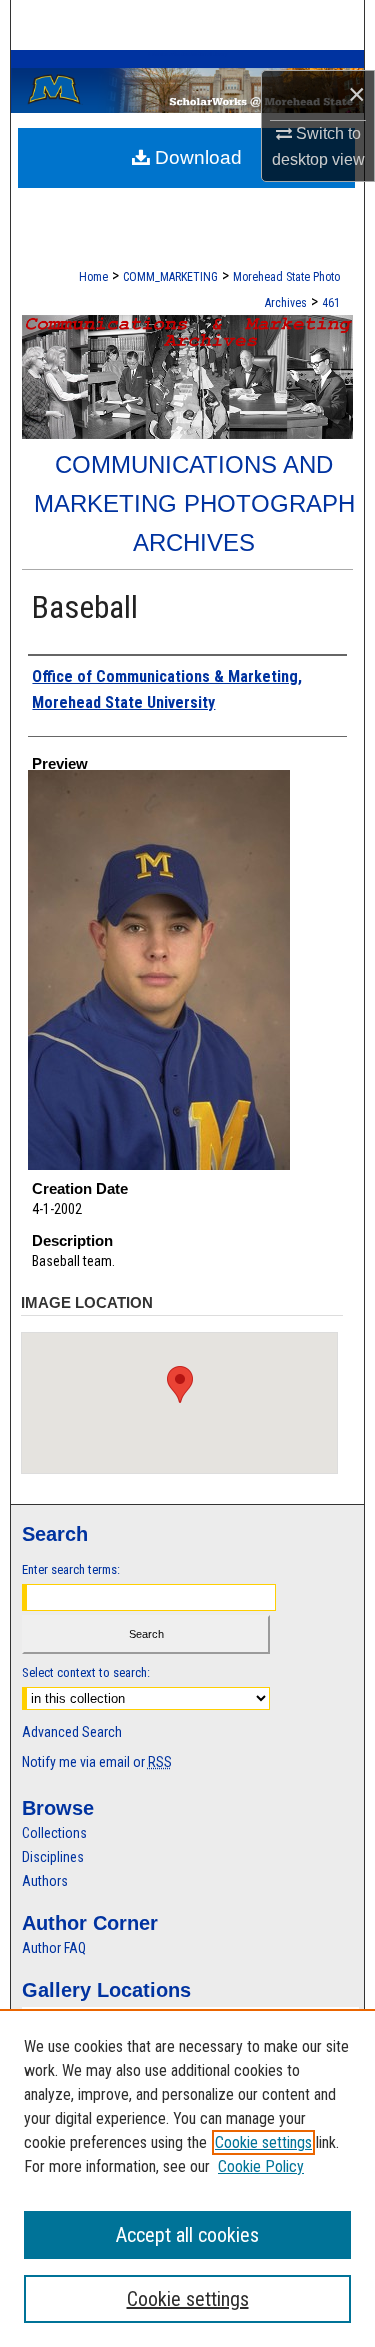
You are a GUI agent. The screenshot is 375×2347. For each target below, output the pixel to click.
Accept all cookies (187, 2235)
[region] (187, 2178)
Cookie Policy (261, 2166)
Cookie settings (263, 2142)
